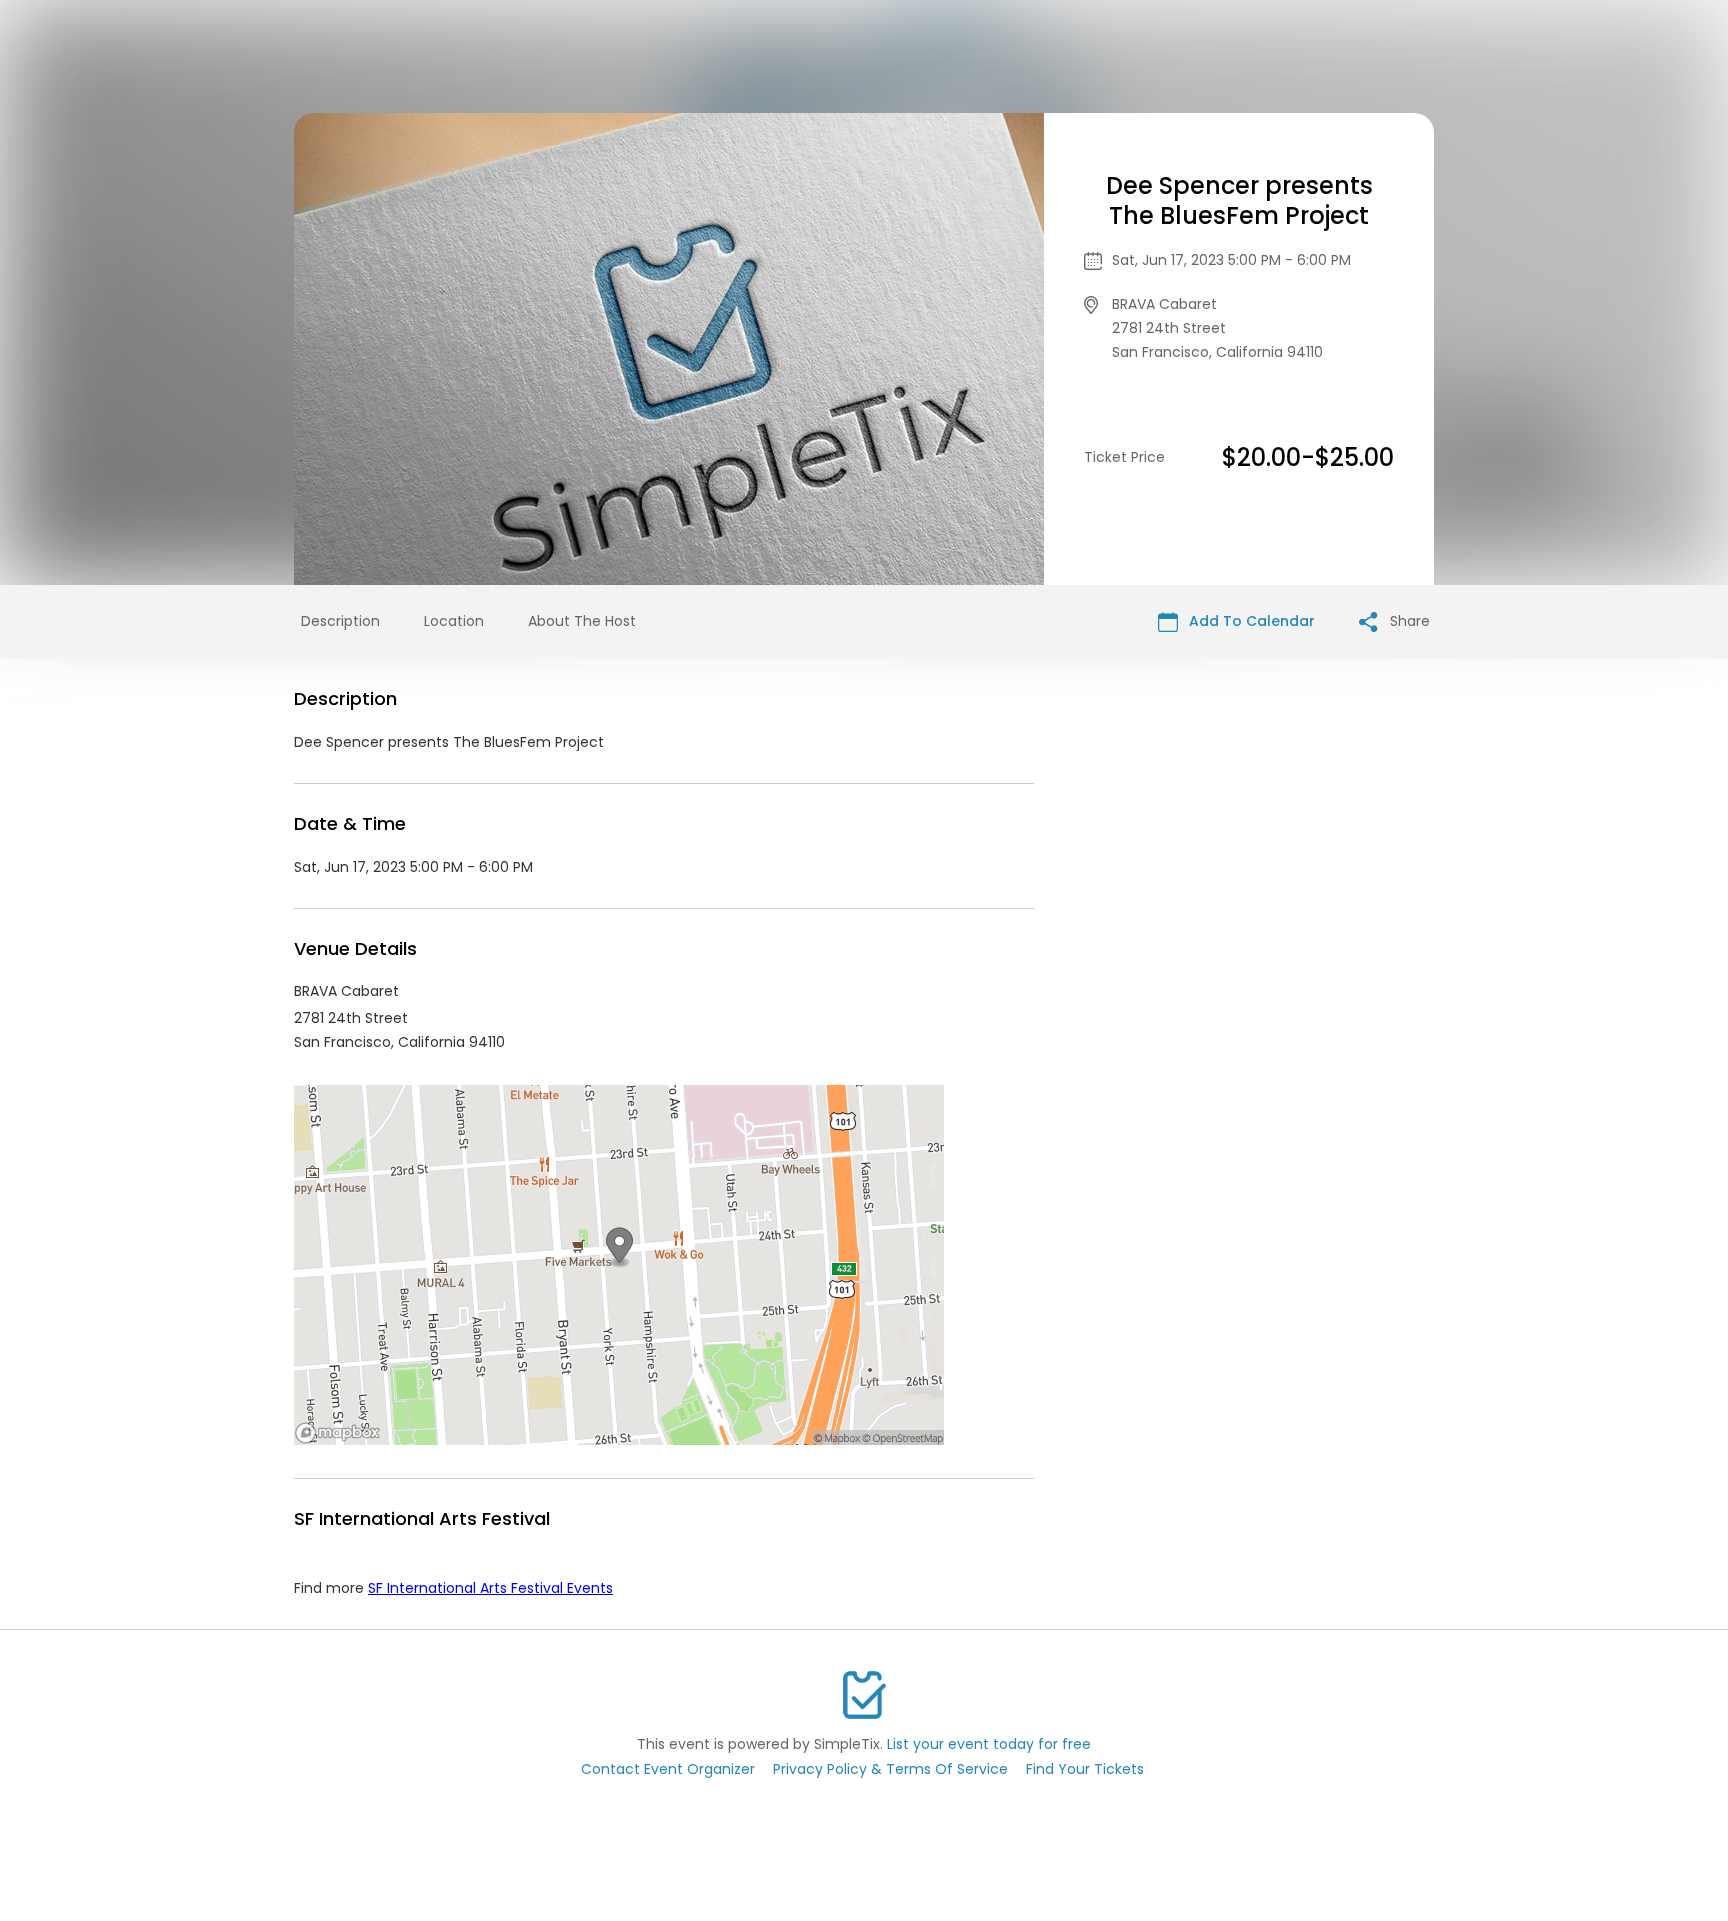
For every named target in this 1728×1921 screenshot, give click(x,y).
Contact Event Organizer (668, 1769)
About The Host (582, 621)
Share (1408, 621)
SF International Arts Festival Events (490, 1588)
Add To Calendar (1250, 621)
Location (454, 621)
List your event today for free (989, 1744)
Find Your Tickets (1085, 1769)
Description (340, 621)
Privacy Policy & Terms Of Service (890, 1769)
